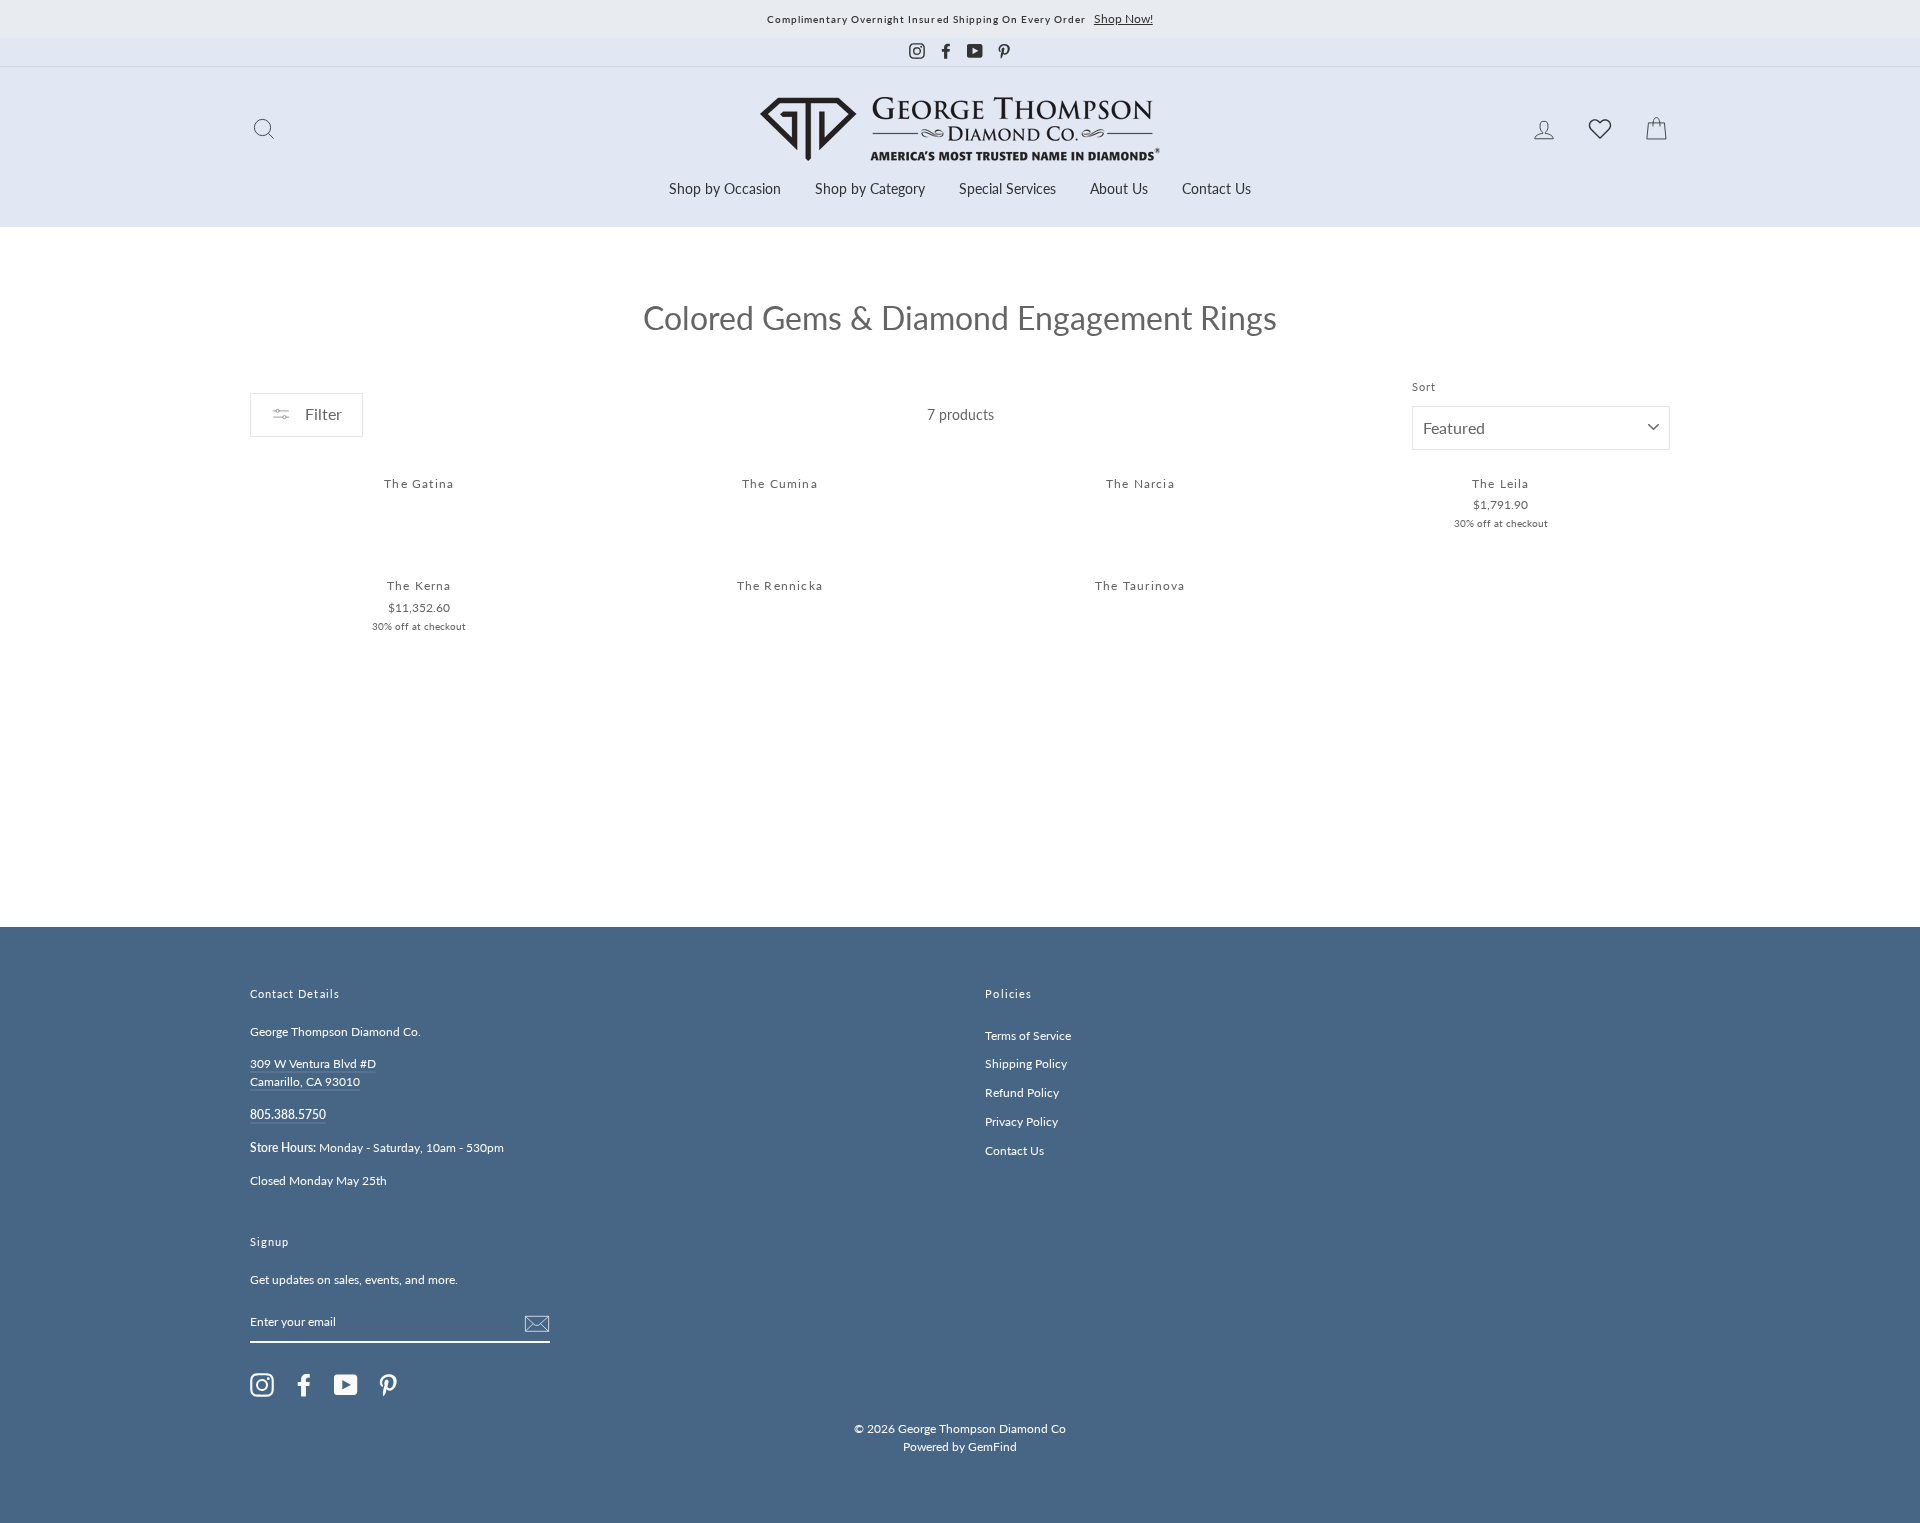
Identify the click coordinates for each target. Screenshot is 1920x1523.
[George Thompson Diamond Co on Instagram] (262, 1385)
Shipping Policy (1026, 1063)
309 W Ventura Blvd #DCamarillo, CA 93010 (313, 1072)
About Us (1119, 188)
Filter (321, 413)
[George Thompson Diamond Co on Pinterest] (388, 1385)
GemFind (992, 1446)
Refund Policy (1022, 1092)
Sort (1424, 387)
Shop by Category (870, 188)
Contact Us (1216, 188)
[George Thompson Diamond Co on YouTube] (346, 1385)
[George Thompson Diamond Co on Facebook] (304, 1385)
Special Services (1007, 188)
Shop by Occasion (725, 188)
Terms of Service (1028, 1035)
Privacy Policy (1021, 1121)
